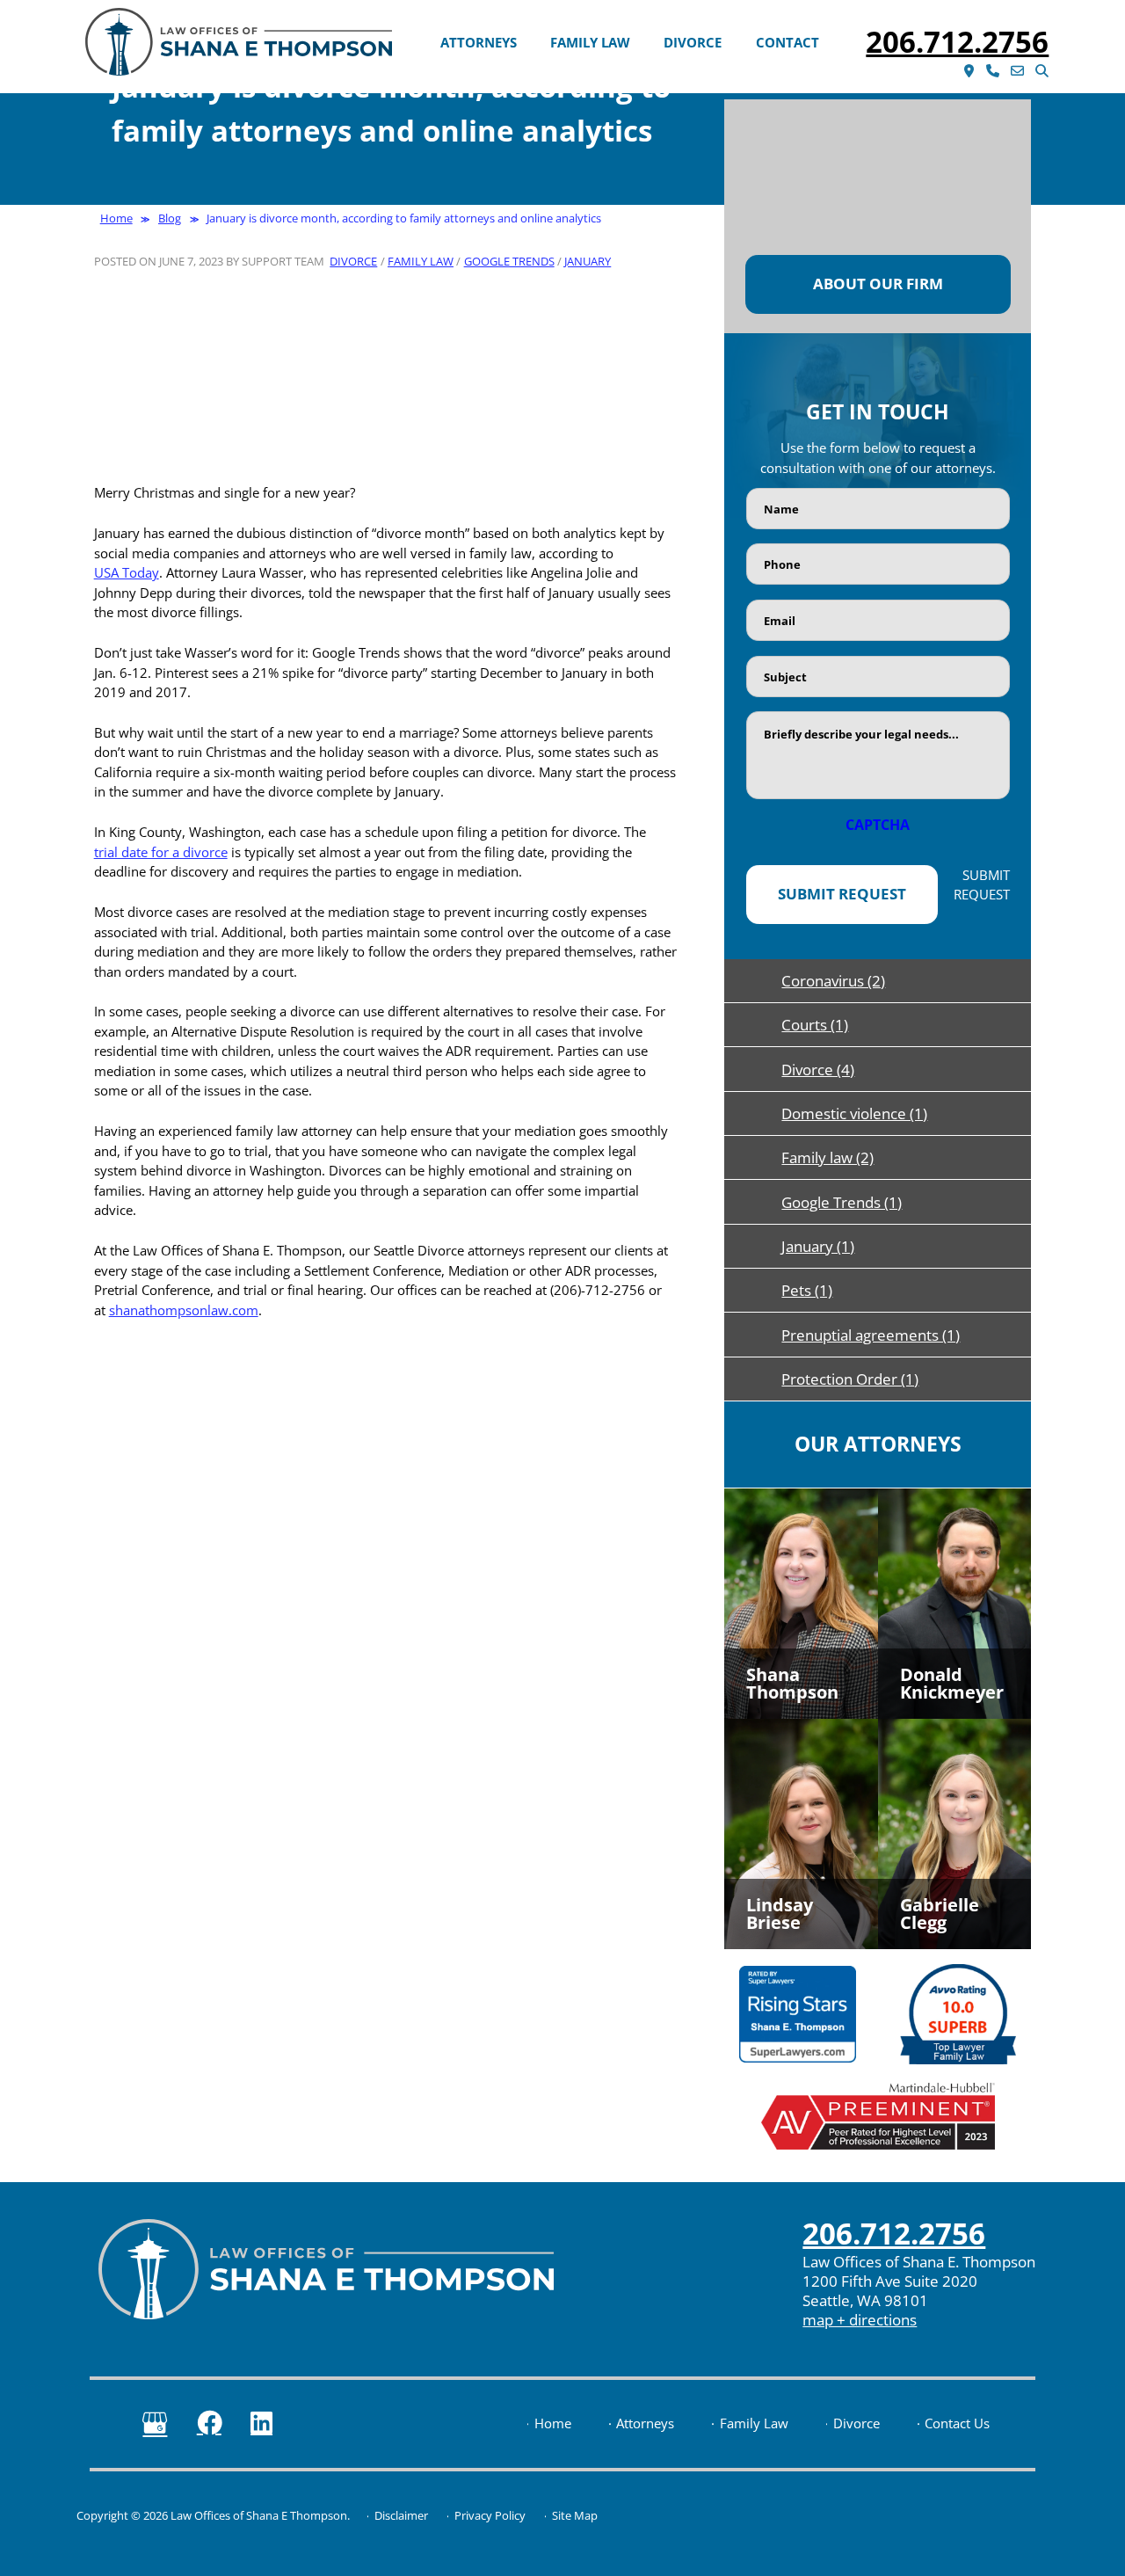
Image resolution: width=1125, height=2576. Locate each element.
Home (553, 2424)
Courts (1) (815, 1025)
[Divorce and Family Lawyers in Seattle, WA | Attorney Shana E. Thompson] (239, 42)
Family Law (590, 42)
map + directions (860, 2320)
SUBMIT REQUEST (842, 894)
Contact (787, 42)
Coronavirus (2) (833, 981)
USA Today (127, 572)
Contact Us (957, 2424)
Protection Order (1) (850, 1379)
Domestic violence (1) (854, 1113)
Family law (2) (827, 1157)
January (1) (818, 1246)
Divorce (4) (818, 1070)
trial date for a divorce (161, 852)
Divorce (693, 42)
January (588, 261)
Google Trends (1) (842, 1202)
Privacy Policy (490, 2516)
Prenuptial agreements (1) (871, 1335)
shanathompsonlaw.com (184, 1310)
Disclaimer (401, 2516)
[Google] (155, 2424)
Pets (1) (807, 1290)
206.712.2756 (957, 42)
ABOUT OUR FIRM (878, 284)
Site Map (575, 2516)
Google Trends (509, 261)
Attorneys (479, 42)
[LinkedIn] (261, 2423)
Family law (421, 261)
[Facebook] (209, 2423)
